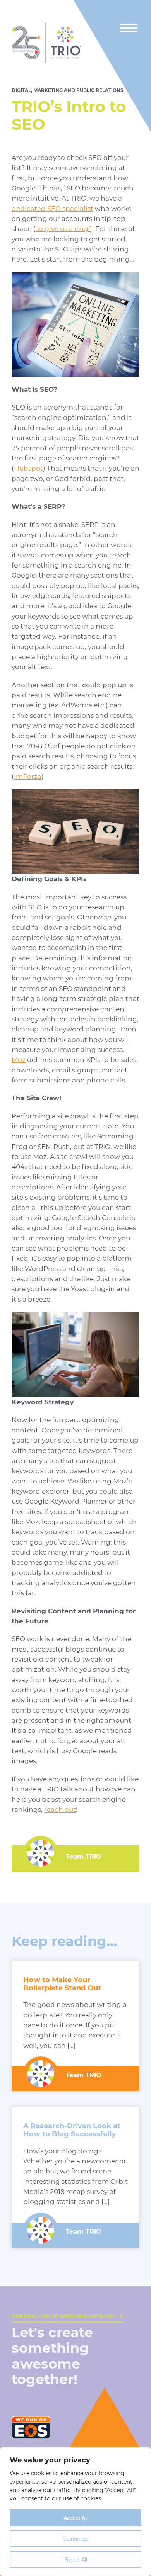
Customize (76, 2539)
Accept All (75, 2518)
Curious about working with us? (64, 2316)
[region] (75, 2512)
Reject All (76, 2559)
